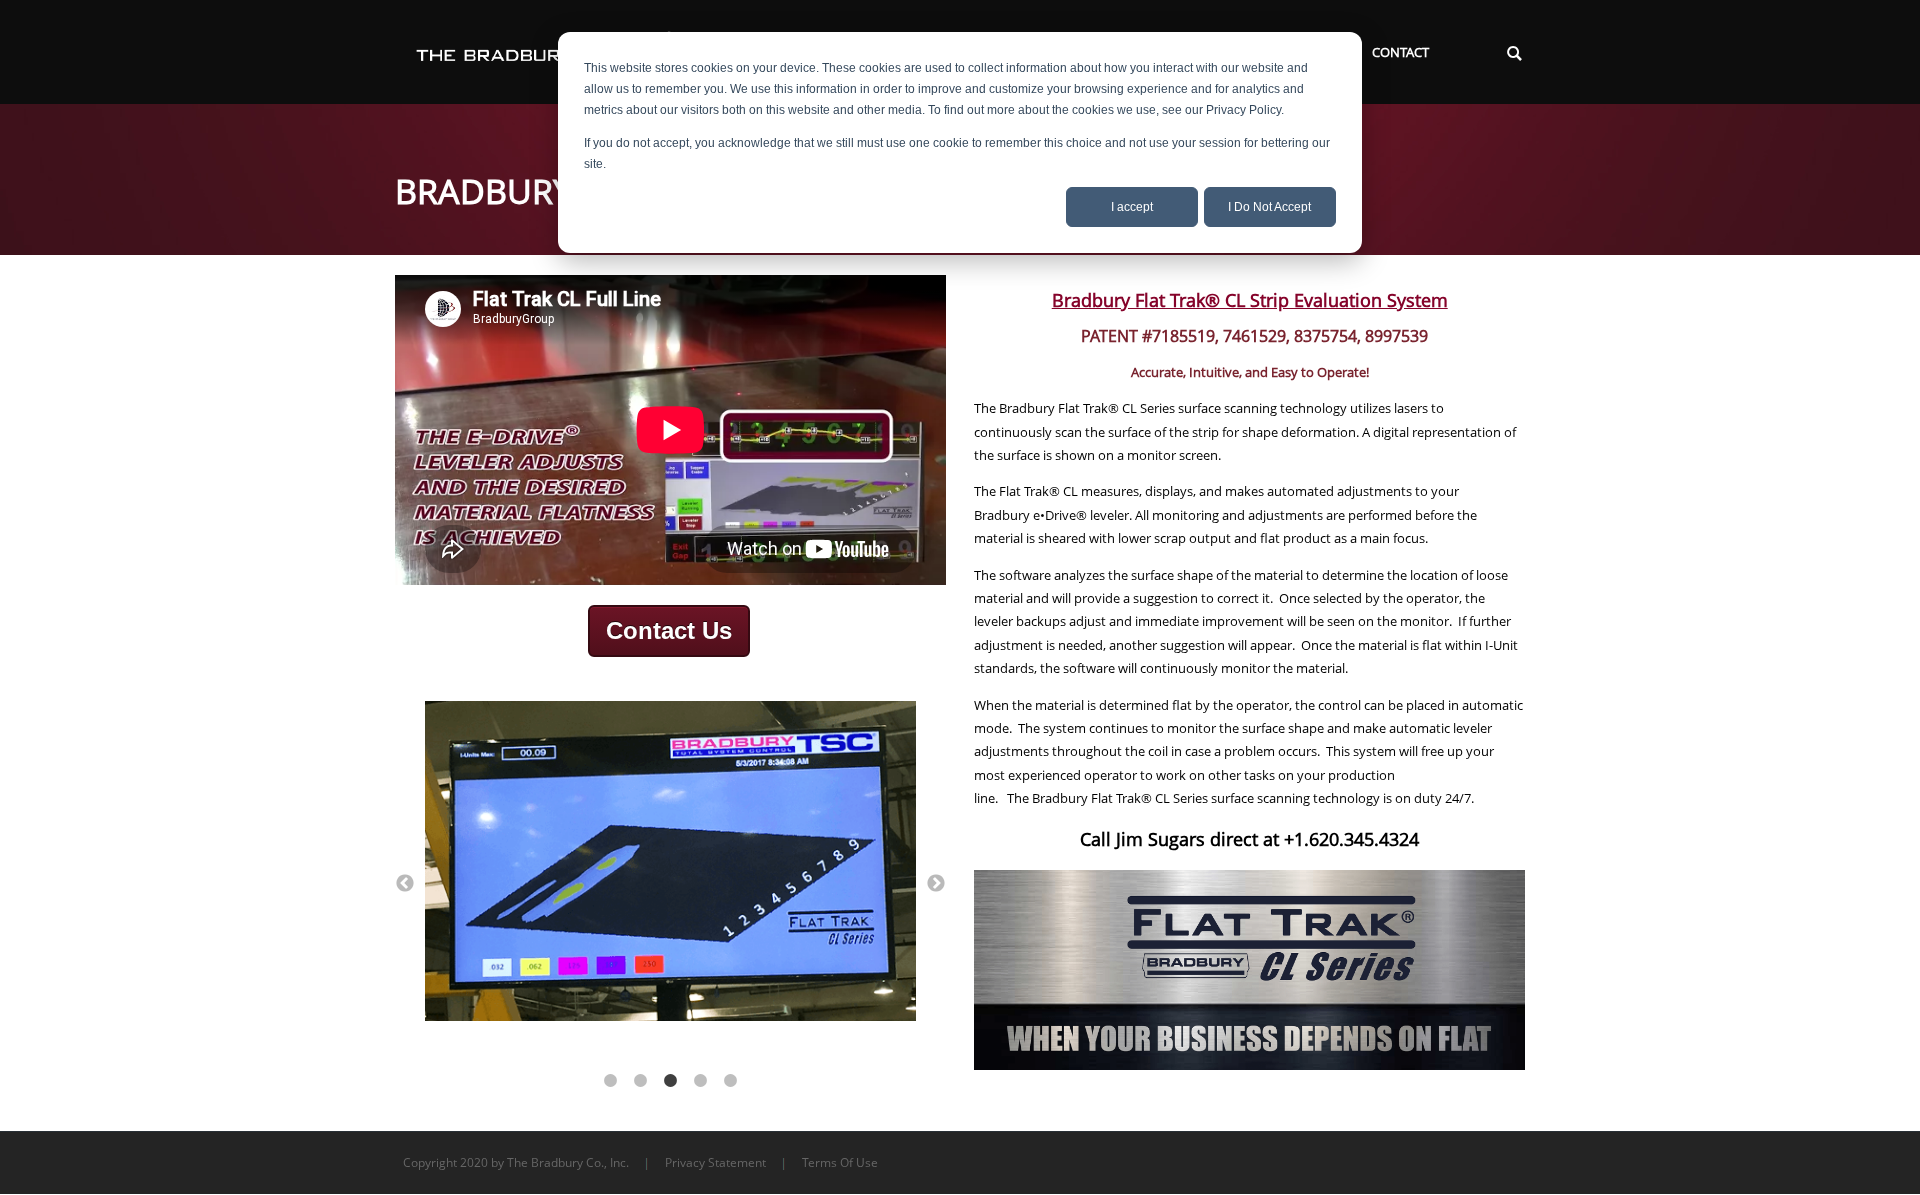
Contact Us (669, 630)
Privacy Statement (715, 1162)
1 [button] (610, 1081)
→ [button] (936, 884)
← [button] (405, 884)
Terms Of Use (840, 1162)
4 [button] (700, 1081)
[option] (670, 864)
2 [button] (640, 1081)
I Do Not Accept (1269, 207)
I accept (1132, 207)
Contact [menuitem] (1400, 52)
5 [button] (730, 1081)
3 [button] (670, 1081)
